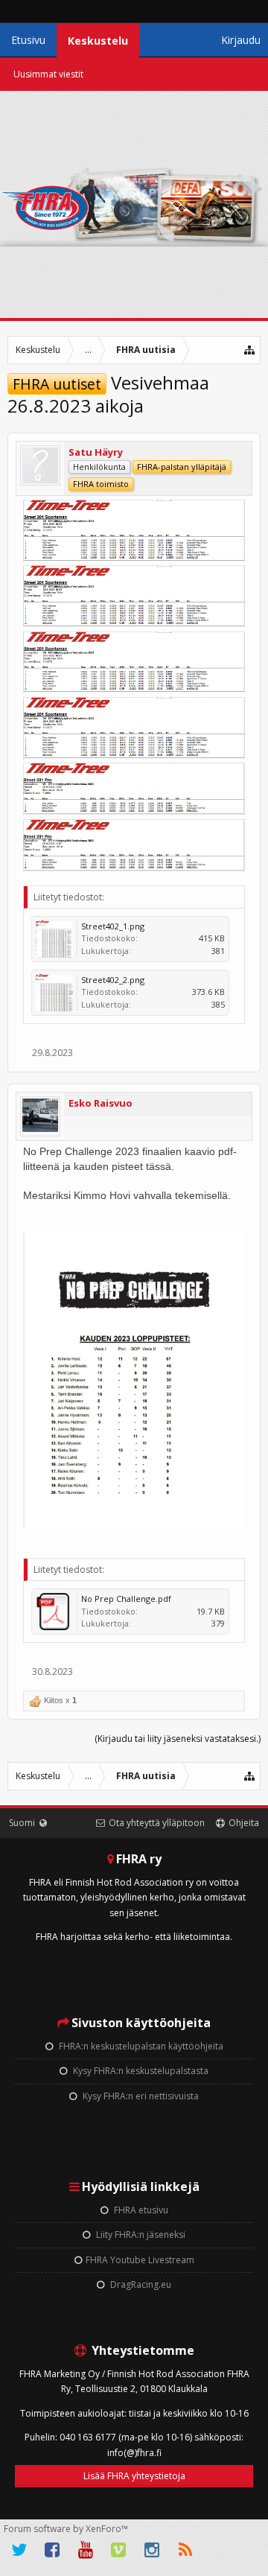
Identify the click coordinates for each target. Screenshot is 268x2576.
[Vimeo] (119, 2550)
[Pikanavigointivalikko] (250, 350)
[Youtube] (86, 2550)
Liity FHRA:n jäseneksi (140, 2235)
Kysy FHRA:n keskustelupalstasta (140, 2071)
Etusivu (28, 40)
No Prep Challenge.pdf (126, 1599)
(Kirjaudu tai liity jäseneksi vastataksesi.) (178, 1739)
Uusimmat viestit (48, 74)
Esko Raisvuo (100, 1103)
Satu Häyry (96, 452)
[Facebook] (53, 2550)
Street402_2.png (113, 980)
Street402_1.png (113, 926)
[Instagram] (152, 2550)
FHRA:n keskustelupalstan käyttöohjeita (140, 2046)
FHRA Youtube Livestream (140, 2260)
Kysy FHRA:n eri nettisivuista (140, 2096)
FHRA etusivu (140, 2210)
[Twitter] (19, 2550)
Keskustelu (98, 41)
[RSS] (185, 2550)
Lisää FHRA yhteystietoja (134, 2476)
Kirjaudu (241, 40)
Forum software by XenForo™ (66, 2529)
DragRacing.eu (140, 2284)
